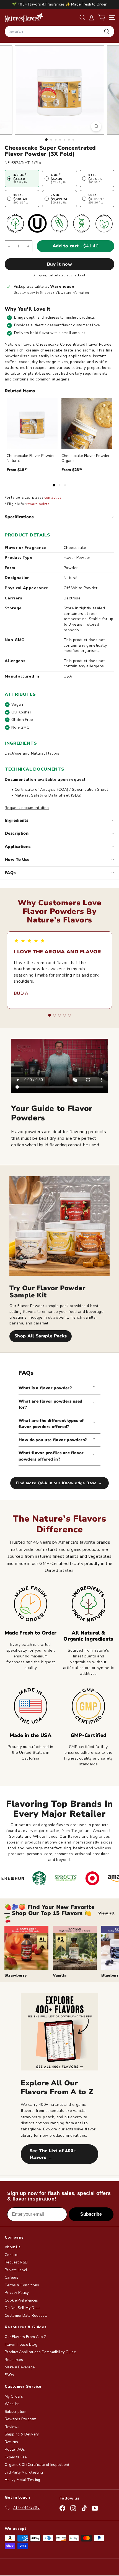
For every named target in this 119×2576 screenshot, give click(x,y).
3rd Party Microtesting (24, 2472)
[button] (102, 18)
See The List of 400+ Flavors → (53, 2154)
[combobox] (59, 31)
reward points (38, 504)
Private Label (16, 2270)
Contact (11, 2255)
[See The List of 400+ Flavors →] (59, 2032)
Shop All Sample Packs (41, 1336)
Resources (14, 2360)
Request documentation (27, 808)
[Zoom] (96, 126)
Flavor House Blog (21, 2345)
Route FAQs (15, 2450)
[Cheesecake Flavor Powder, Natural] (32, 424)
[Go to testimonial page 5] (69, 1015)
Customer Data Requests (26, 2316)
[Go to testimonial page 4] (64, 1015)
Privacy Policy (17, 2293)
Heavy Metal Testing (23, 2480)
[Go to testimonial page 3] (59, 1015)
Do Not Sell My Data (22, 2308)
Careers (11, 2278)
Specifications (19, 517)
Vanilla (60, 1975)
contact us (53, 498)
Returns (11, 2442)
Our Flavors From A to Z (25, 2337)
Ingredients (16, 820)
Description (17, 833)
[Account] (91, 18)
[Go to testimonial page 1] (50, 1015)
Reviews (12, 2427)
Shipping (40, 275)
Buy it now (59, 264)
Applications (18, 847)
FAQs (10, 873)
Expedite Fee (16, 2457)
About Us (13, 2247)
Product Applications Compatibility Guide (40, 2352)
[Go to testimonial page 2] (55, 1015)
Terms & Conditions (22, 2285)
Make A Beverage (20, 2367)
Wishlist (12, 2404)
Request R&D (16, 2262)
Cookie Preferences (21, 2300)
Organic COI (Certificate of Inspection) (37, 2465)
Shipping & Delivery (22, 2434)
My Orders (14, 2397)
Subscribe (91, 2214)
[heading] (24, 17)
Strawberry (16, 1975)
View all (106, 1913)
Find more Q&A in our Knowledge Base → (59, 1483)
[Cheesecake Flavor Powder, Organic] (87, 424)
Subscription (15, 2412)
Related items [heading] (20, 391)
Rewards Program (20, 2419)
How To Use (17, 859)
